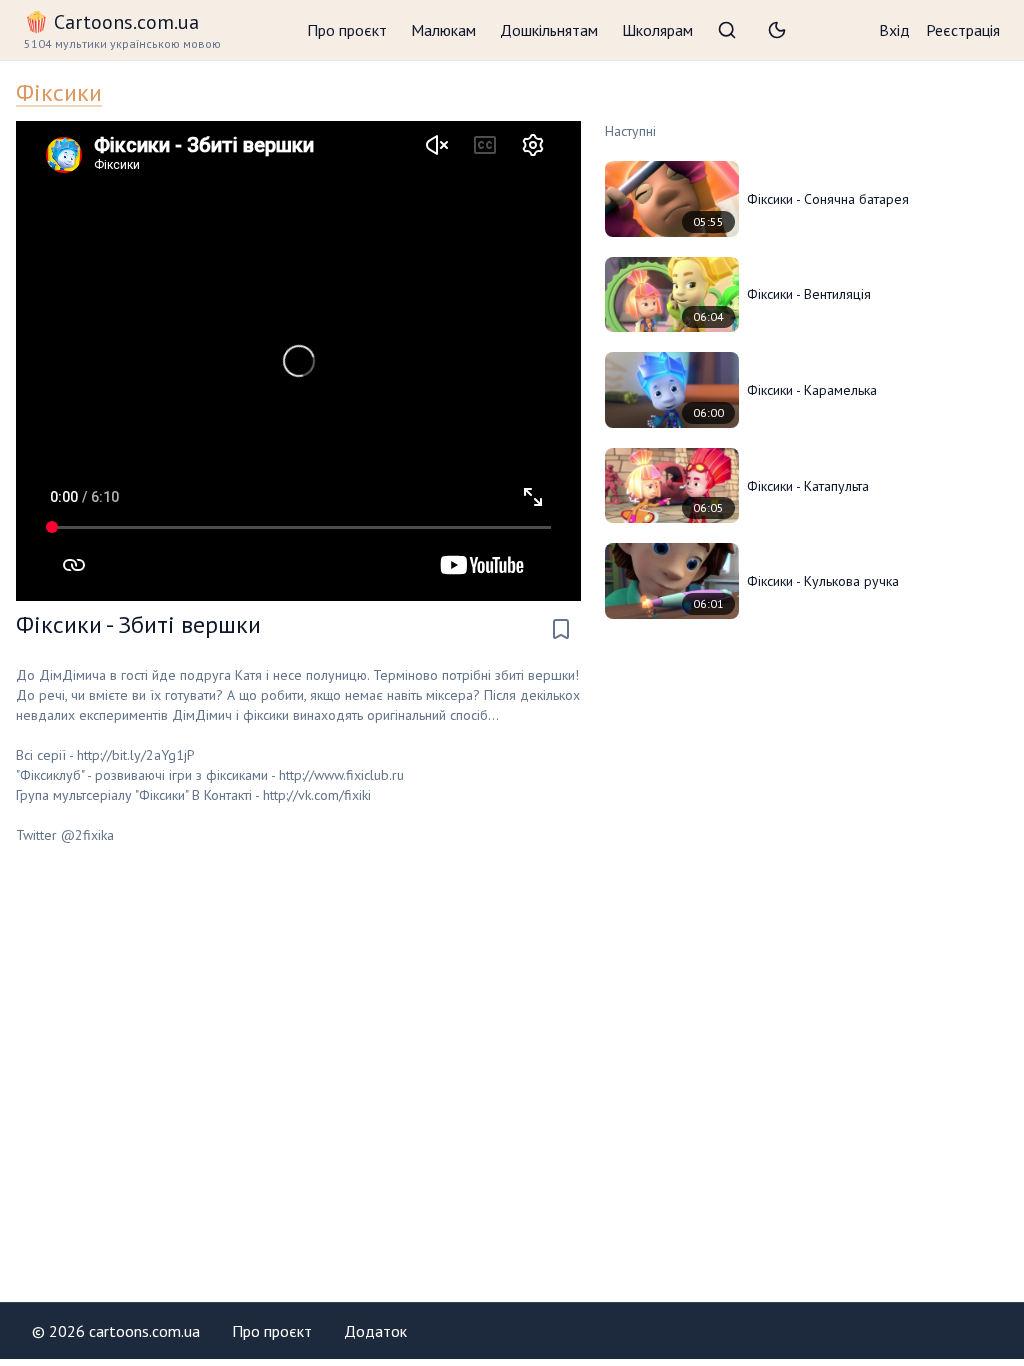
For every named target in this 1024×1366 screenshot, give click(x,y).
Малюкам (443, 30)
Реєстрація (963, 30)
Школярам (657, 30)
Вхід (894, 30)
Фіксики (59, 92)
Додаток (375, 1331)
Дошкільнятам (549, 30)
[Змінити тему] (777, 30)
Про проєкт (347, 30)
